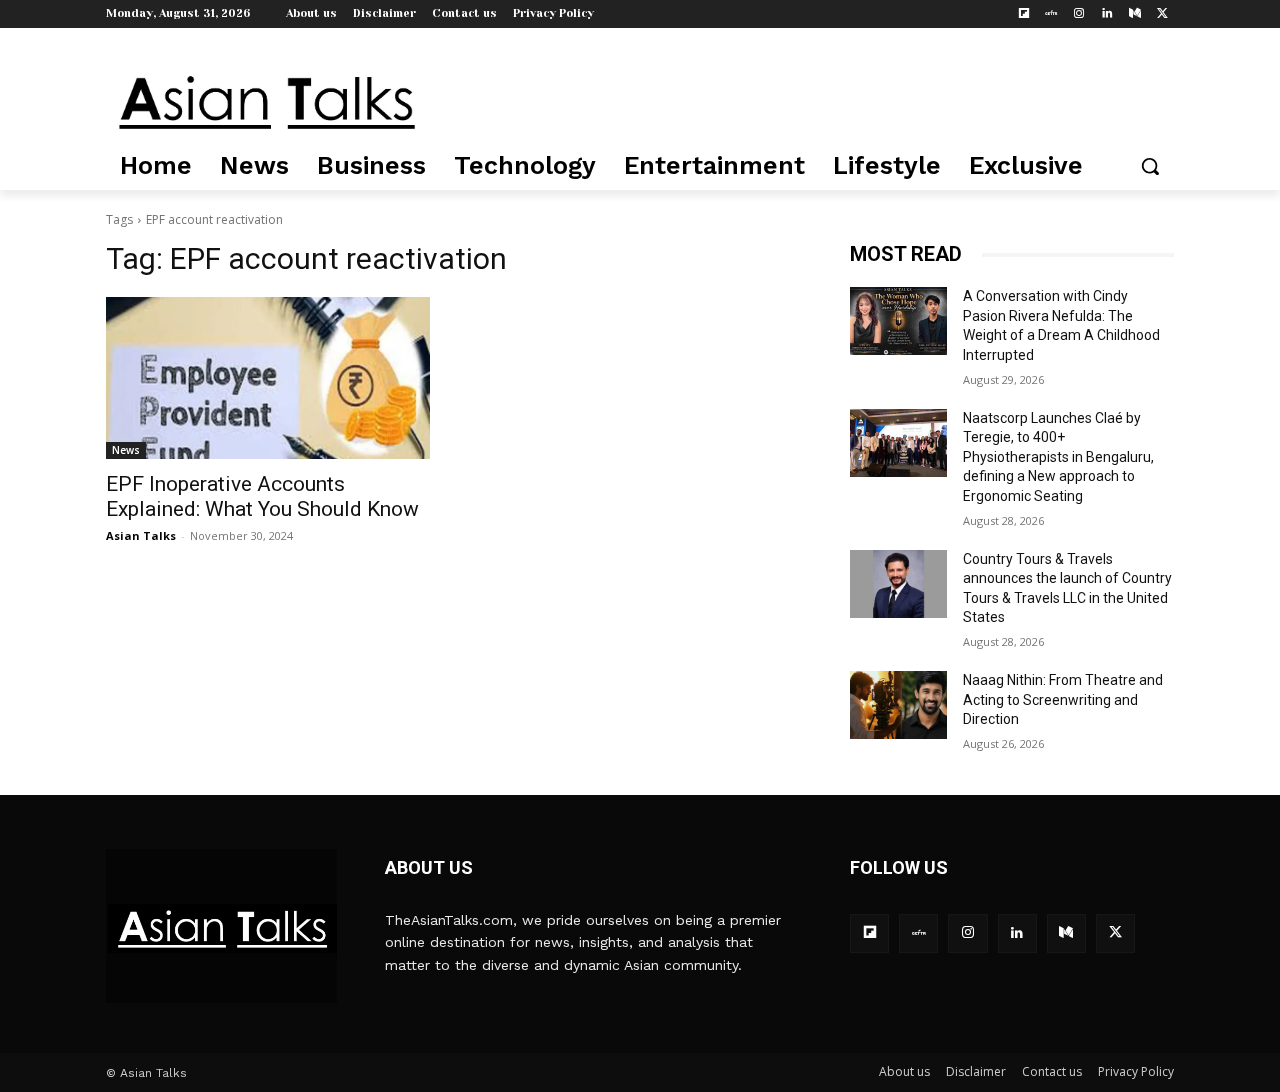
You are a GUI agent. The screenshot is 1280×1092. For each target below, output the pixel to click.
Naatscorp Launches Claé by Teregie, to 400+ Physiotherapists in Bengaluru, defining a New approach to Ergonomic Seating (1058, 457)
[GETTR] (1051, 14)
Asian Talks (141, 535)
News (126, 450)
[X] (1162, 14)
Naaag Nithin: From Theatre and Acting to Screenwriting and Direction (1063, 699)
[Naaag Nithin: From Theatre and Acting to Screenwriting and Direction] (898, 705)
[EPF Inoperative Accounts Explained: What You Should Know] (268, 378)
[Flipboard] (1023, 14)
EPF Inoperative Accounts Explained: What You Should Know (262, 496)
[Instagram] (1079, 14)
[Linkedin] (1107, 14)
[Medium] (1134, 14)
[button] (1150, 166)
